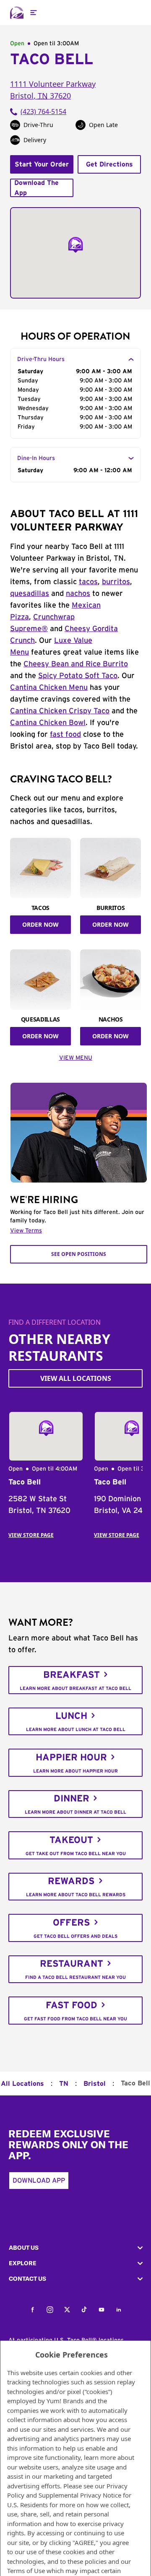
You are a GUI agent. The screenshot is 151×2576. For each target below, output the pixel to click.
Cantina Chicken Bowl (48, 723)
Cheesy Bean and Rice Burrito (76, 664)
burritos (116, 582)
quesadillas (30, 594)
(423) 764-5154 (43, 112)
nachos (78, 594)
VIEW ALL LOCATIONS (76, 1378)
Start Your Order (42, 164)
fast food (65, 735)
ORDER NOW (40, 924)
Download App (39, 2181)
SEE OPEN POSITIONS (79, 1254)
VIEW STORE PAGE (31, 1535)
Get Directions (109, 164)
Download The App (36, 188)
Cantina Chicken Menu (49, 688)
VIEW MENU (76, 1058)
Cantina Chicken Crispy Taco (60, 711)
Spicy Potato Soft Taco (78, 676)
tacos (88, 582)
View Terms (26, 1231)
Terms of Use (26, 2571)
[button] (75, 2248)
